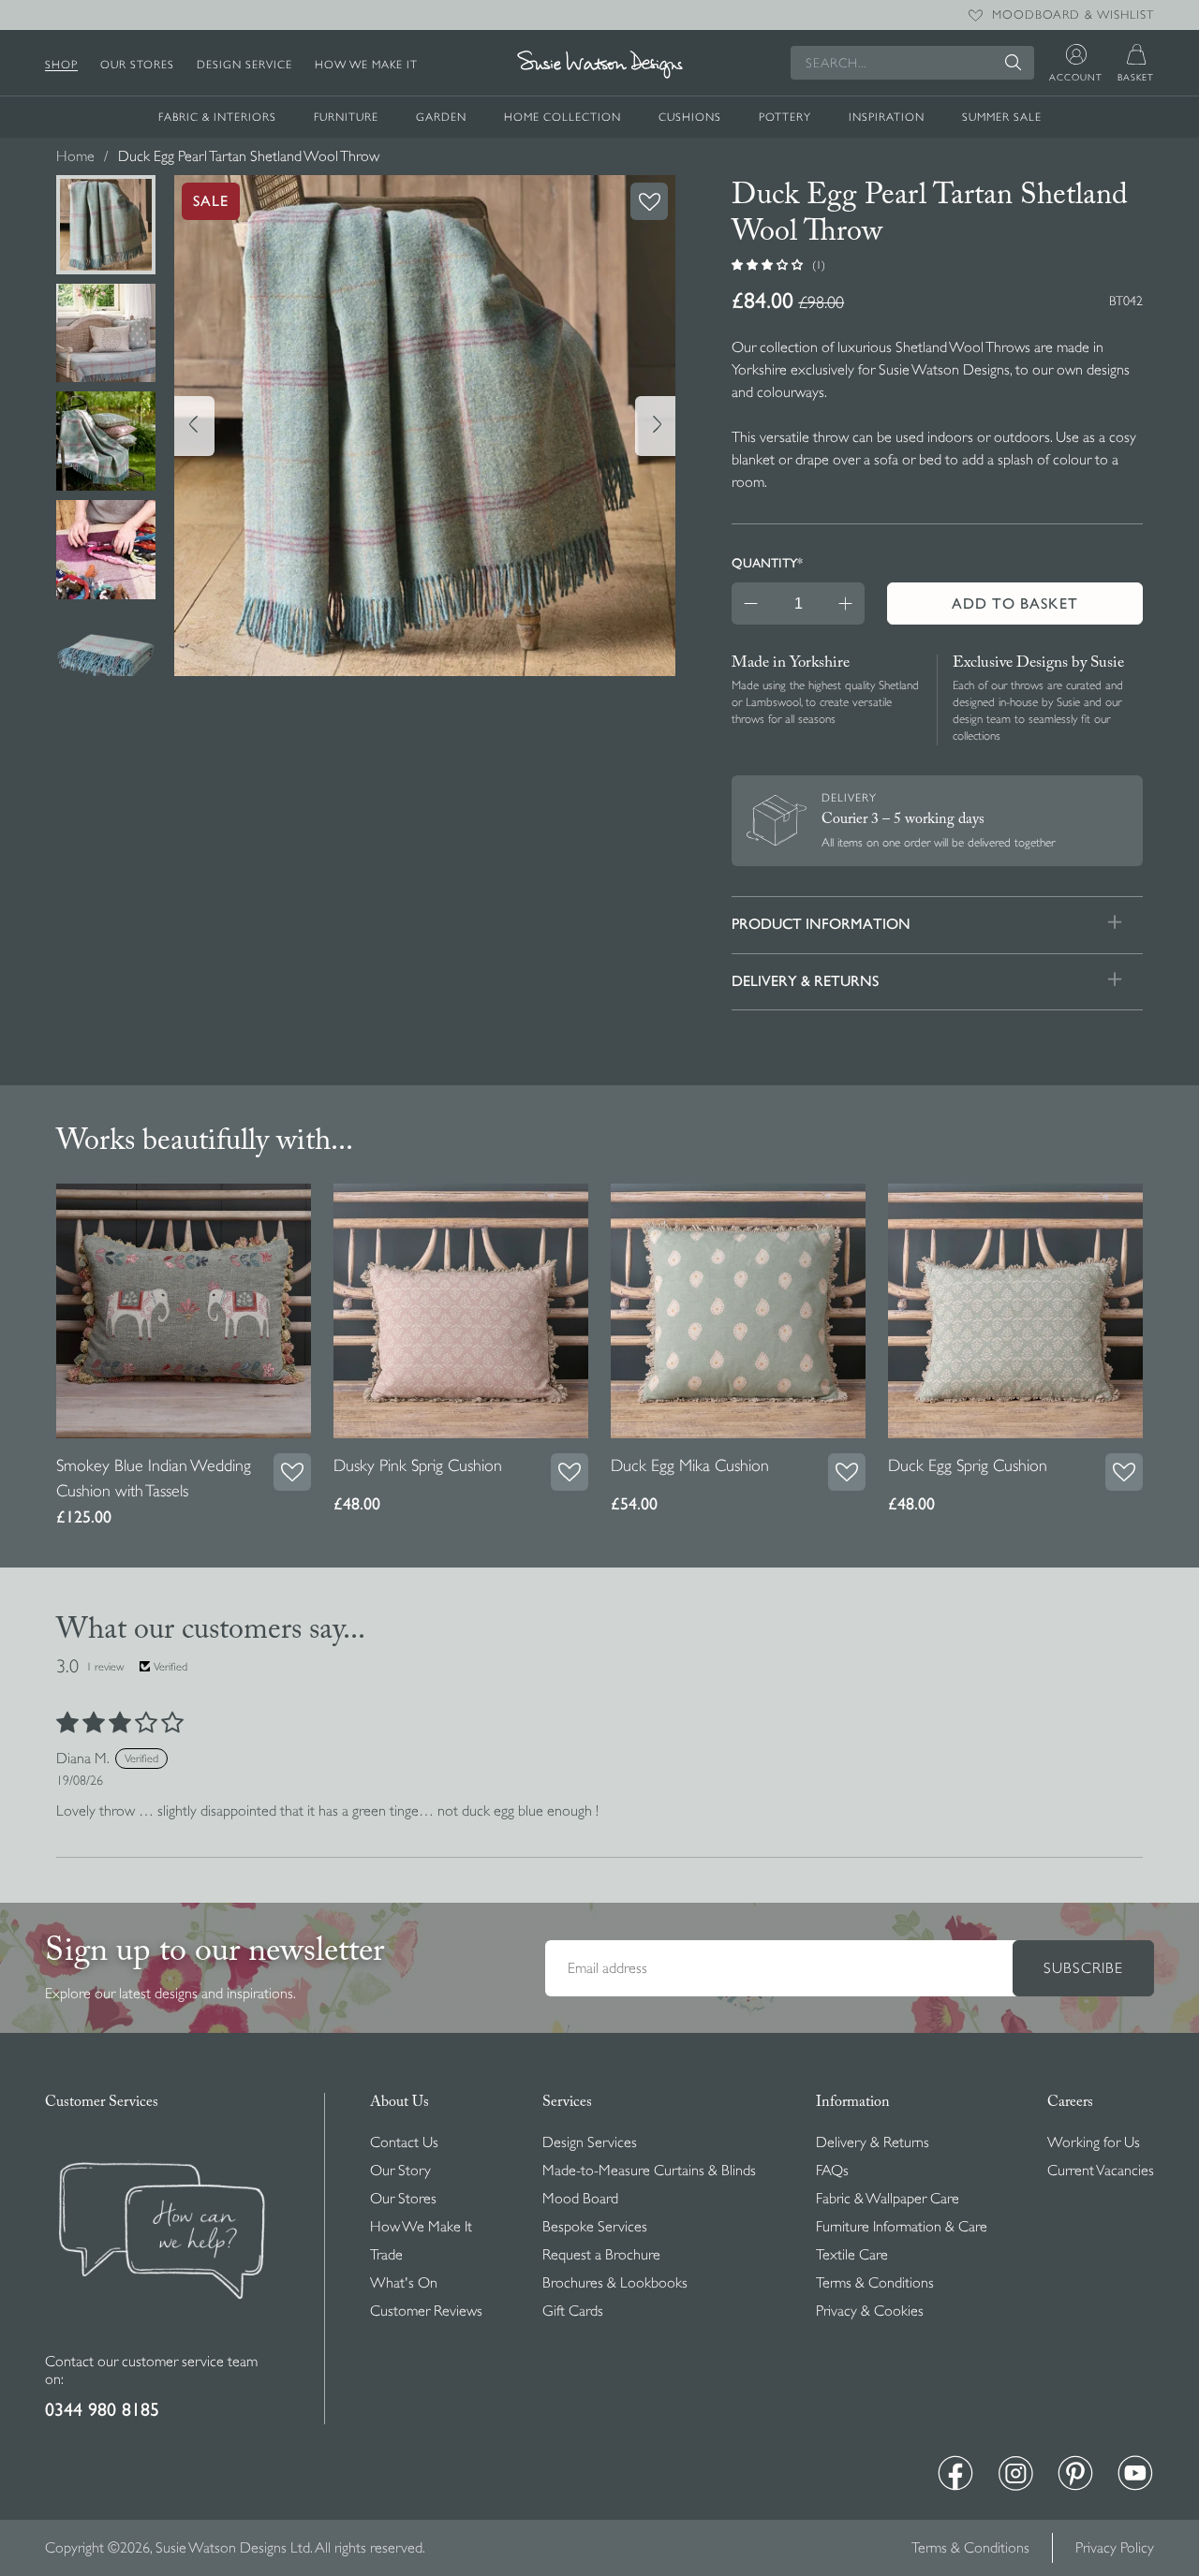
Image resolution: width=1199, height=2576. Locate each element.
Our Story (400, 2171)
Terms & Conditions (875, 2283)
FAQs (832, 2171)
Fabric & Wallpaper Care (888, 2199)
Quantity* (767, 563)
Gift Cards (573, 2311)
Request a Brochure (601, 2255)
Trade (386, 2255)
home (75, 156)
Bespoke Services (595, 2227)
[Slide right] (655, 426)
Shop (61, 65)
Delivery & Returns (873, 2142)
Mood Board (580, 2199)
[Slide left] (194, 426)
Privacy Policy (1115, 2548)
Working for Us (1094, 2142)
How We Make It (366, 65)
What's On (404, 2283)
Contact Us (404, 2142)
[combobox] (912, 63)
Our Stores (137, 65)
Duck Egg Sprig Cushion (968, 1465)
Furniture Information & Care (902, 2227)
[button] (769, 264)
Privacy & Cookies (870, 2311)
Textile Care (852, 2255)
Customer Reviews (426, 2311)
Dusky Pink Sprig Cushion (418, 1465)
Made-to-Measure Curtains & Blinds (649, 2171)
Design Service (244, 65)
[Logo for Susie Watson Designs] (599, 65)
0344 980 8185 (102, 2410)
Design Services (590, 2142)
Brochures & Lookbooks (615, 2283)
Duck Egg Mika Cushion (690, 1465)
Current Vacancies (1101, 2171)
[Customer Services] (162, 2342)
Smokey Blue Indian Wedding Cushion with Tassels (154, 1478)
